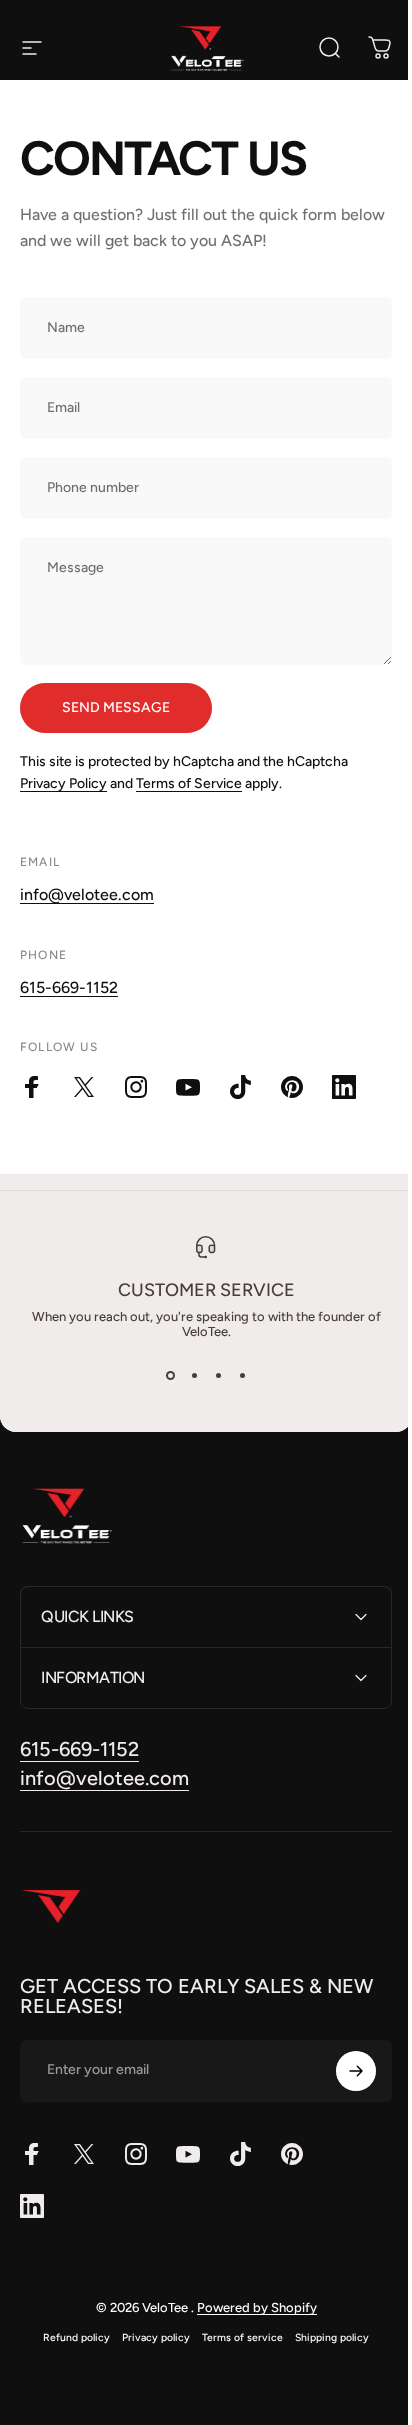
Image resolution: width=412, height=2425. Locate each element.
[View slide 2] (194, 1375)
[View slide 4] (242, 1375)
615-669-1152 (69, 987)
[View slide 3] (218, 1375)
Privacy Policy (63, 783)
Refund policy (69, 2337)
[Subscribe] (341, 2071)
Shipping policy (325, 2337)
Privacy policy (149, 2337)
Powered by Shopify (249, 2307)
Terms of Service (189, 783)
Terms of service (235, 2337)
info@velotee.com (87, 895)
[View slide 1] (170, 1375)
